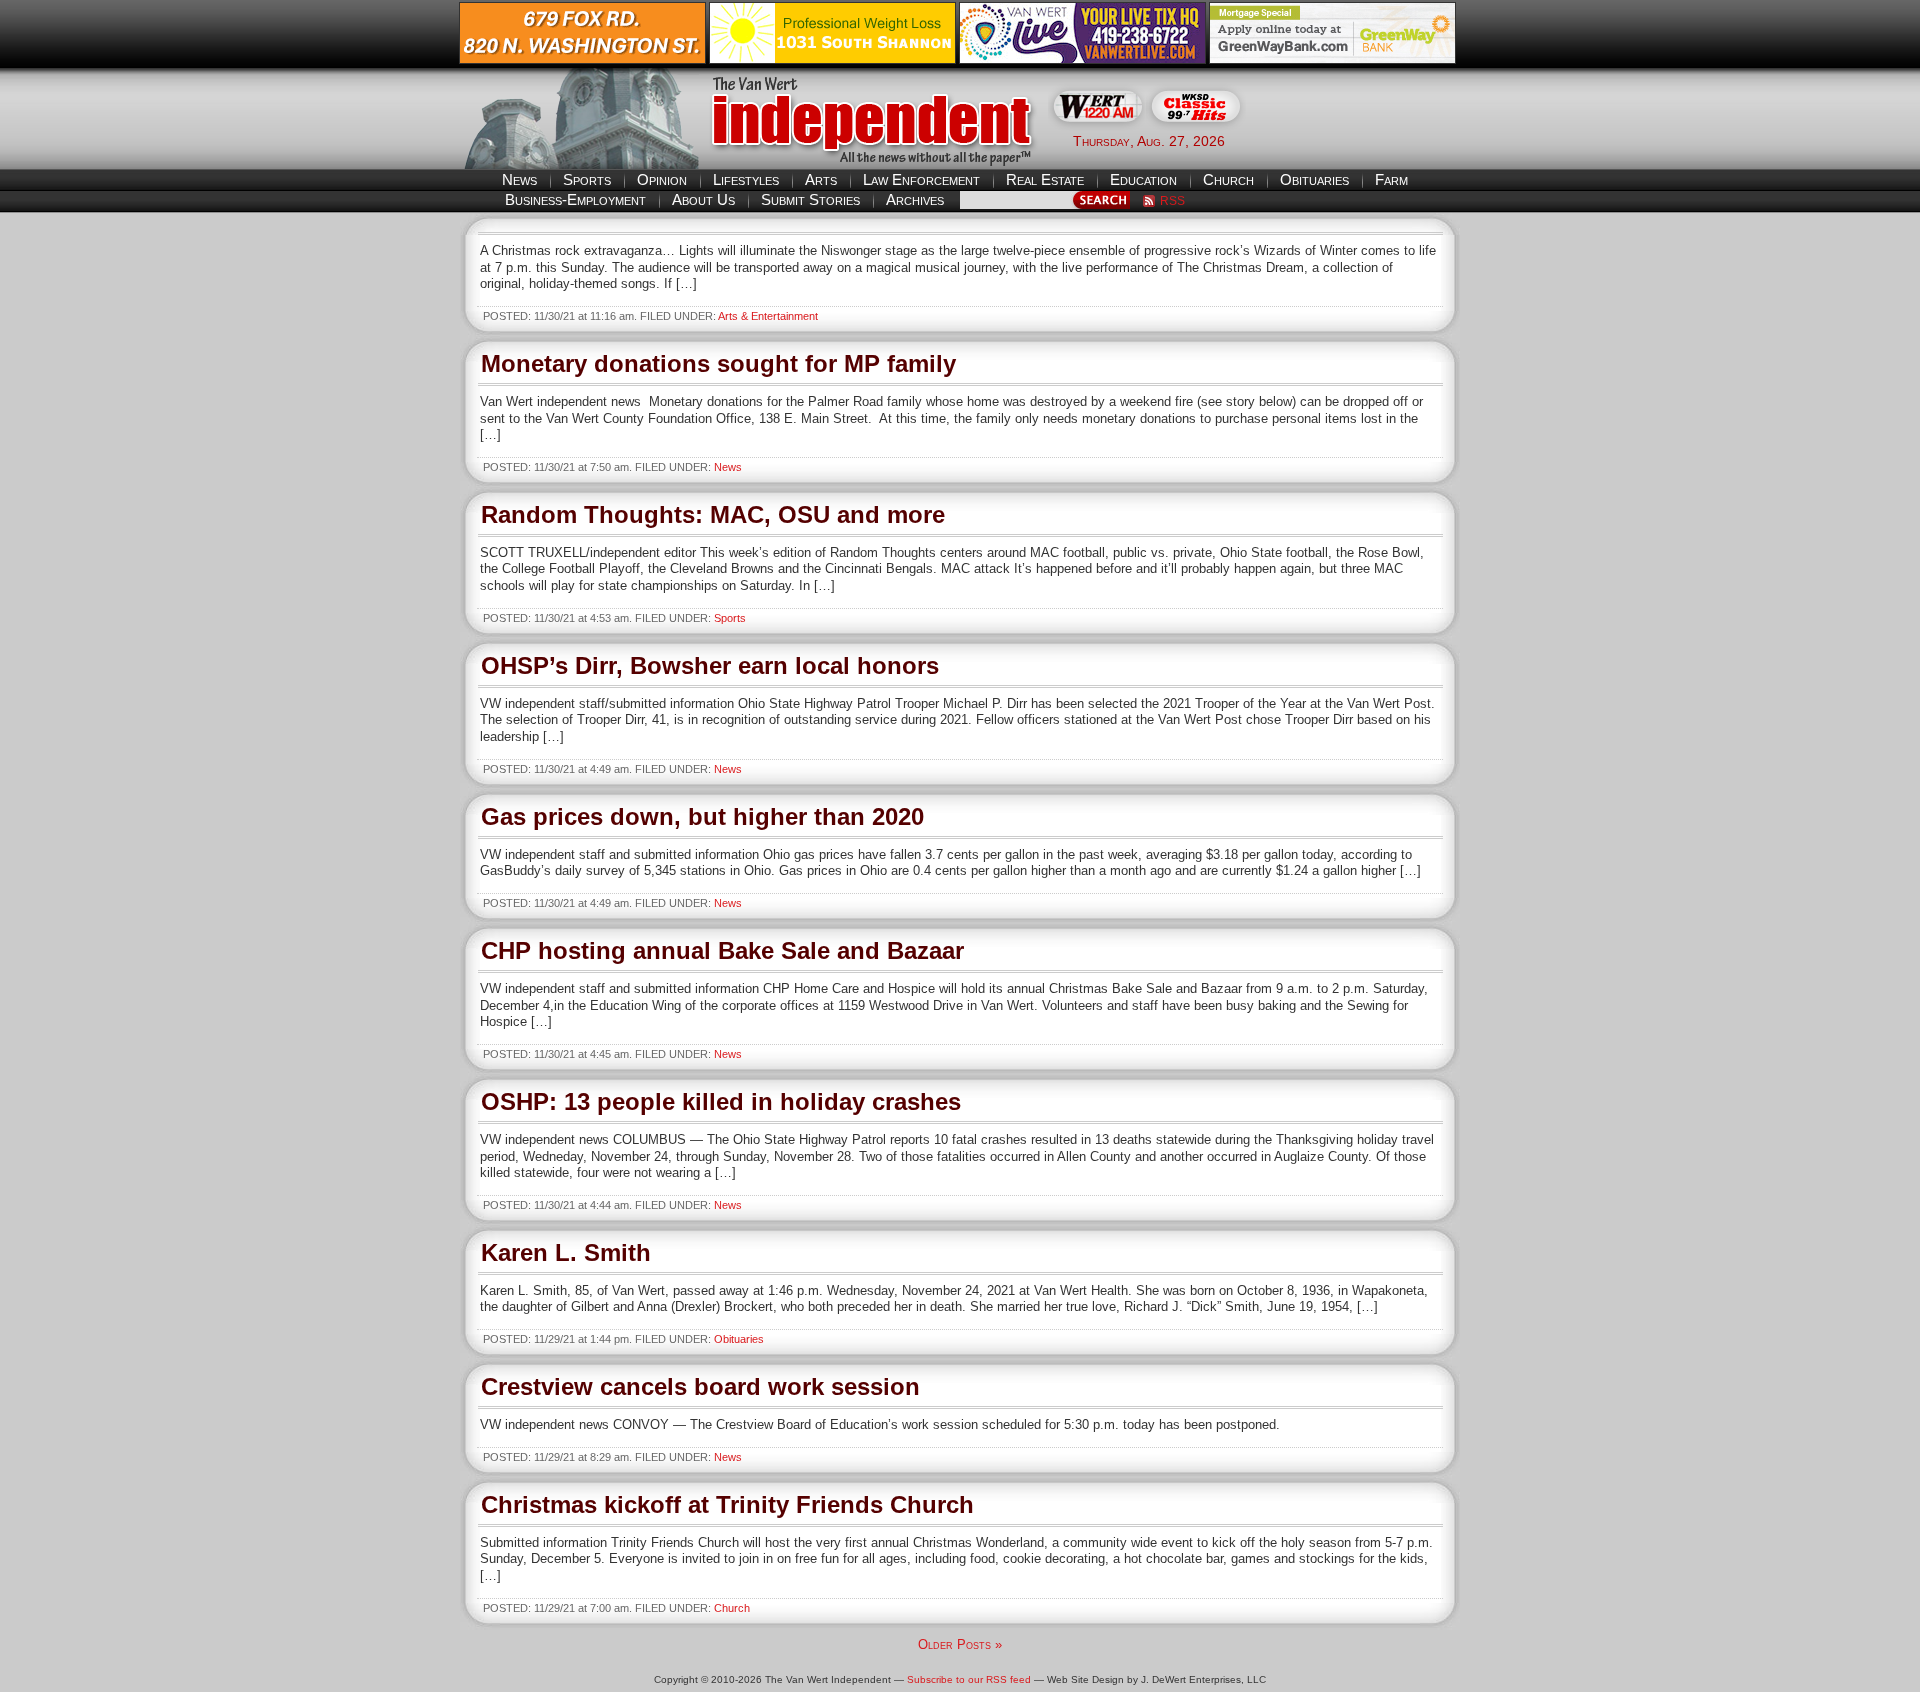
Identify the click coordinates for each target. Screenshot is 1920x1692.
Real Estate (1045, 179)
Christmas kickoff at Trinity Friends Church (727, 1504)
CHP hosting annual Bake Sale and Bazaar (722, 950)
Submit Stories (810, 199)
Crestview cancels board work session (700, 1386)
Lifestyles (746, 179)
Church (1228, 179)
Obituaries (1314, 179)
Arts (821, 179)
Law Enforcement (921, 179)
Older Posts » (960, 1644)
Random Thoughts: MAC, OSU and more (713, 514)
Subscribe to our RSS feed (969, 1679)
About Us (703, 199)
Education (1143, 179)
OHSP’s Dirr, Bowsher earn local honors (710, 665)
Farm (1391, 179)
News (519, 179)
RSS (1172, 201)
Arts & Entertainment (768, 316)
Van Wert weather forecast (1361, 140)
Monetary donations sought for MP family (718, 363)
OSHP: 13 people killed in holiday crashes (721, 1101)
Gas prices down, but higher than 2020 (702, 816)
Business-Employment (575, 199)
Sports (587, 179)
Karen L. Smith (566, 1252)
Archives (915, 199)
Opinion (662, 179)
